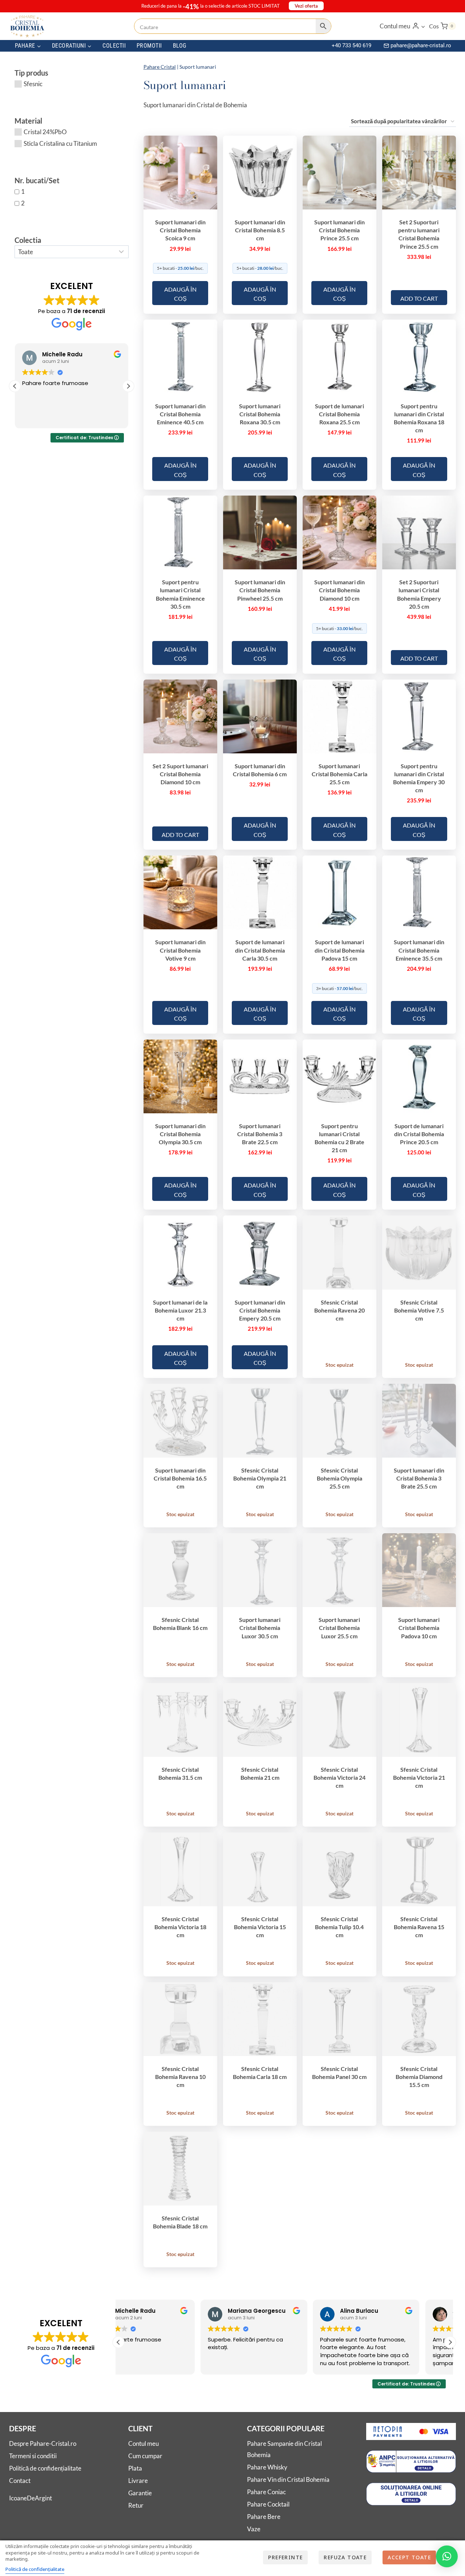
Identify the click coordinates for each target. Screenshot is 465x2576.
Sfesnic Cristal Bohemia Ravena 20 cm (339, 1310)
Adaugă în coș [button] (180, 294)
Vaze (254, 2529)
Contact (20, 2481)
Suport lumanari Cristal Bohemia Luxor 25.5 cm (339, 1628)
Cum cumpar (145, 2456)
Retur (136, 2505)
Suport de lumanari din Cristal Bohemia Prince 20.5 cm (419, 1134)
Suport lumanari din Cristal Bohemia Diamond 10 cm (339, 590)
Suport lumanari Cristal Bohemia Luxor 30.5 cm (260, 1628)
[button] (423, 26)
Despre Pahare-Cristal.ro (43, 2443)
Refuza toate (345, 2557)
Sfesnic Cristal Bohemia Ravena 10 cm (180, 2077)
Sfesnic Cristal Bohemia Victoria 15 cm (260, 1927)
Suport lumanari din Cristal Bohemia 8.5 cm (260, 230)
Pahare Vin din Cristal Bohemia (288, 2479)
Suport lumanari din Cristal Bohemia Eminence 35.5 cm (419, 950)
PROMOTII (149, 46)
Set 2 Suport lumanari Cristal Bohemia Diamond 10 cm (180, 774)
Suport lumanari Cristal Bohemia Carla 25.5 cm (339, 774)
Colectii (114, 46)
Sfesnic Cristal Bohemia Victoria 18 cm (180, 1927)
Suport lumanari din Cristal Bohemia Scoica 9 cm (180, 230)
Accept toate (409, 2557)
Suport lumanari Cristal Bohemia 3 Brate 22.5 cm (260, 1134)
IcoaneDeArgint (31, 2498)
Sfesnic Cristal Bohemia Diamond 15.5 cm (419, 2077)
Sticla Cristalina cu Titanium (60, 143)
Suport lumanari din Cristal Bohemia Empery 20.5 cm (260, 1310)
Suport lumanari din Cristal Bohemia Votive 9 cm (180, 950)
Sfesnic (33, 84)
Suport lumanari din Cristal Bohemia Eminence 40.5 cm (180, 414)
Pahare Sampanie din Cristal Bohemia (284, 2449)
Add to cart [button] (419, 298)
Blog (180, 46)
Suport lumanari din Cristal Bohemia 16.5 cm (180, 1478)
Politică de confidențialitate (45, 2468)
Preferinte (285, 2557)
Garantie (140, 2493)
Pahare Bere (264, 2517)
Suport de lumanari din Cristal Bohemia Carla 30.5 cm (260, 950)
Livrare (138, 2481)
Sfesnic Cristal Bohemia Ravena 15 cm (419, 1927)
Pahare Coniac (266, 2492)
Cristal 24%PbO (45, 132)
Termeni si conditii (33, 2456)
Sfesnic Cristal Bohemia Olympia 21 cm (260, 1478)
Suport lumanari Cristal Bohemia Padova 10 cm (419, 1628)
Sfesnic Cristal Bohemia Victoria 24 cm (339, 1777)
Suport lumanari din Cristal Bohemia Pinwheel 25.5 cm (260, 590)
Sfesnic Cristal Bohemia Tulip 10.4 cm (339, 1927)
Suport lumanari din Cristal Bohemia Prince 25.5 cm (339, 230)
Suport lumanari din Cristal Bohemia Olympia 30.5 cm (180, 1134)
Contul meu (143, 2443)
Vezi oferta (306, 6)
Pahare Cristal (160, 67)
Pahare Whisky (267, 2467)
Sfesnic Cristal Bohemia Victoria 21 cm (419, 1777)
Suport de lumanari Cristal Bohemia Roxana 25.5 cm (339, 414)
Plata (135, 2468)
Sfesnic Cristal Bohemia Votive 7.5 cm (419, 1310)
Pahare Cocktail (268, 2504)
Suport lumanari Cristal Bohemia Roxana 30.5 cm (260, 414)
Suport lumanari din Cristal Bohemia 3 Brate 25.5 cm (419, 1478)
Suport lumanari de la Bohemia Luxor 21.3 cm (180, 1310)
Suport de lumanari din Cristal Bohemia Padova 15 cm (339, 950)
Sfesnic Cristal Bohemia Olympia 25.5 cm (339, 1478)
